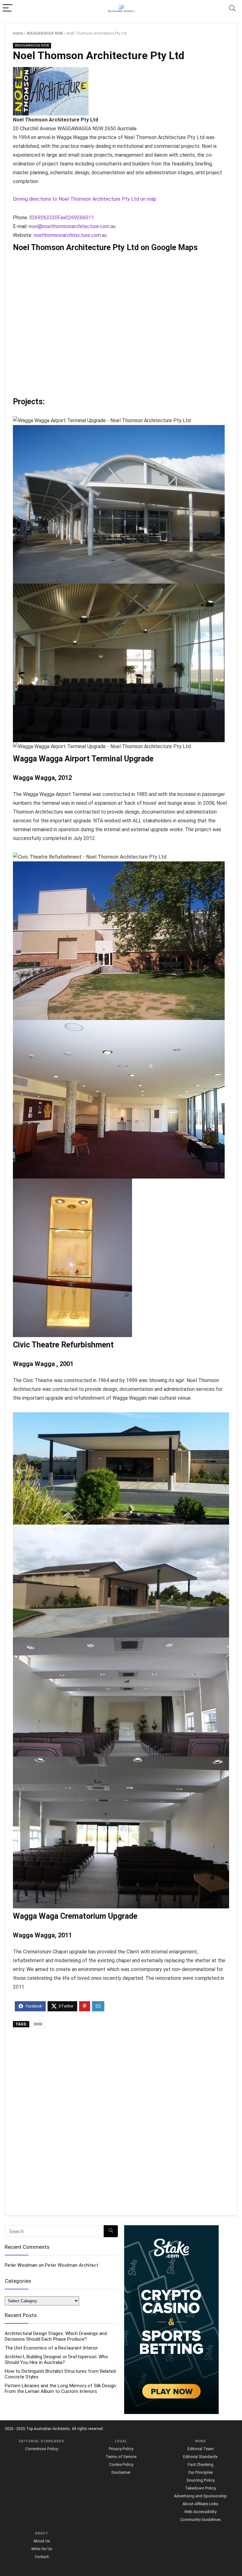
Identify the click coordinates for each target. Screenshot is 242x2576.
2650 (38, 2024)
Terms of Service (121, 2457)
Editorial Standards (200, 2457)
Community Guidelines (201, 2520)
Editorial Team (201, 2449)
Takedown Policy (200, 2488)
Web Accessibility (200, 2512)
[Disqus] (121, 2122)
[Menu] (8, 8)
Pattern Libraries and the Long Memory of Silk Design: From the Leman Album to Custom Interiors (61, 2388)
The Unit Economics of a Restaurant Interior (51, 2348)
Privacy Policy (121, 2449)
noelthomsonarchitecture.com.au (70, 235)
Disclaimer (121, 2472)
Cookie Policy (121, 2464)
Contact (42, 2557)
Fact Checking (201, 2464)
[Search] (232, 8)
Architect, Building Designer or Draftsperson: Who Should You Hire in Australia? (56, 2360)
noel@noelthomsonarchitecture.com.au (72, 226)
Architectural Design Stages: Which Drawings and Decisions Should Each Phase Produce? (56, 2336)
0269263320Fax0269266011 (62, 218)
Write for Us (42, 2549)
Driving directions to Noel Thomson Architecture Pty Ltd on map (85, 199)
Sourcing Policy (201, 2480)
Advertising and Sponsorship (200, 2496)
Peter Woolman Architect (72, 2265)
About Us (42, 2541)
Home (18, 33)
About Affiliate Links (200, 2504)
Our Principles (201, 2472)
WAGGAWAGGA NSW (45, 33)
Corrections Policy (42, 2449)
